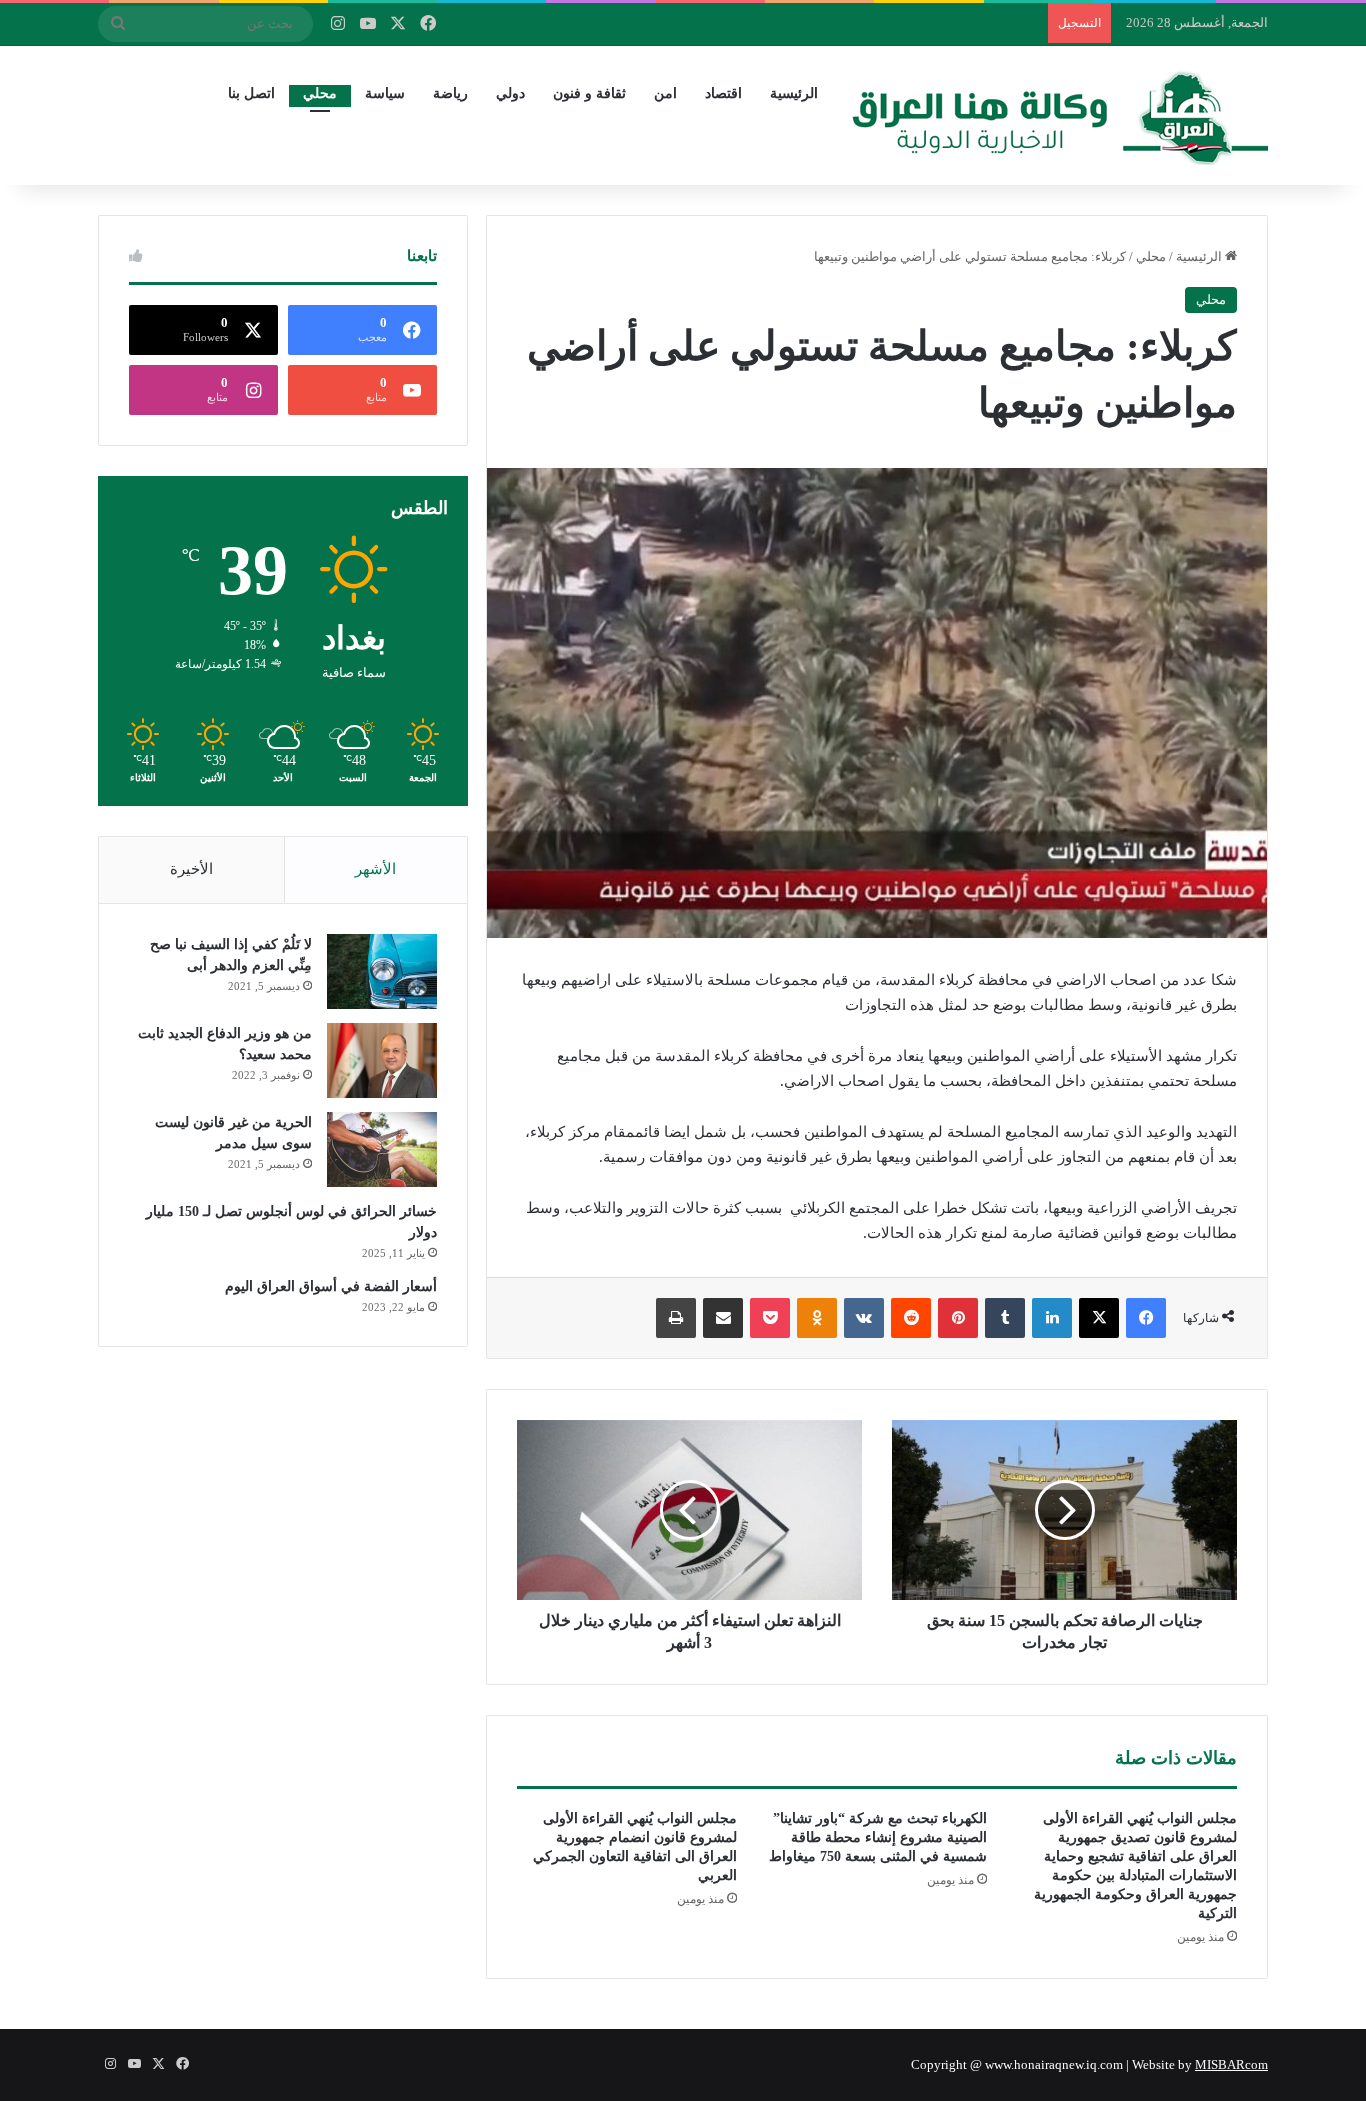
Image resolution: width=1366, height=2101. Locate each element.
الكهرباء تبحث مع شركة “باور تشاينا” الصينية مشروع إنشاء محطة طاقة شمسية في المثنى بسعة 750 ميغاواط (878, 1837)
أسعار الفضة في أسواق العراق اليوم (331, 1286)
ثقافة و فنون (589, 93)
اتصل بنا (251, 93)
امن (665, 93)
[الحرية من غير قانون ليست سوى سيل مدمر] (382, 1149)
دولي (510, 93)
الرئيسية (794, 93)
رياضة (450, 93)
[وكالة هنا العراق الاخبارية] (1060, 115)
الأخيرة (191, 869)
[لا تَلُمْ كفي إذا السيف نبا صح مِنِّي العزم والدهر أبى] (382, 971)
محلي (320, 93)
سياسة (385, 93)
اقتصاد (723, 93)
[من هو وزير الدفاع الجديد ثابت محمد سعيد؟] (382, 1060)
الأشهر (375, 869)
